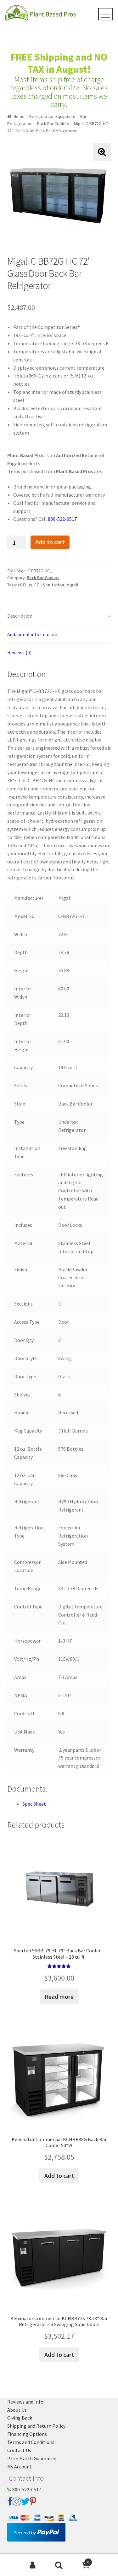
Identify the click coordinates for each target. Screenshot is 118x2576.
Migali (72, 585)
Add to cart (50, 542)
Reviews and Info (25, 2402)
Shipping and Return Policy (36, 2426)
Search (59, 2565)
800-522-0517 (62, 519)
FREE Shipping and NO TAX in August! (59, 63)
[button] (102, 152)
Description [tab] (20, 616)
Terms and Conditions (31, 2442)
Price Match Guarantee (32, 2458)
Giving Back (20, 2418)
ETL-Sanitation (49, 585)
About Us (17, 2410)
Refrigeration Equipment (52, 116)
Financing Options (27, 2434)
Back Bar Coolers (53, 124)
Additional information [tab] (32, 634)
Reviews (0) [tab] (19, 652)
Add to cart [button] (59, 2175)
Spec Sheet (34, 1804)
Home (19, 116)
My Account (20, 2467)
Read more (59, 1996)
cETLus (25, 585)
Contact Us (19, 2450)
